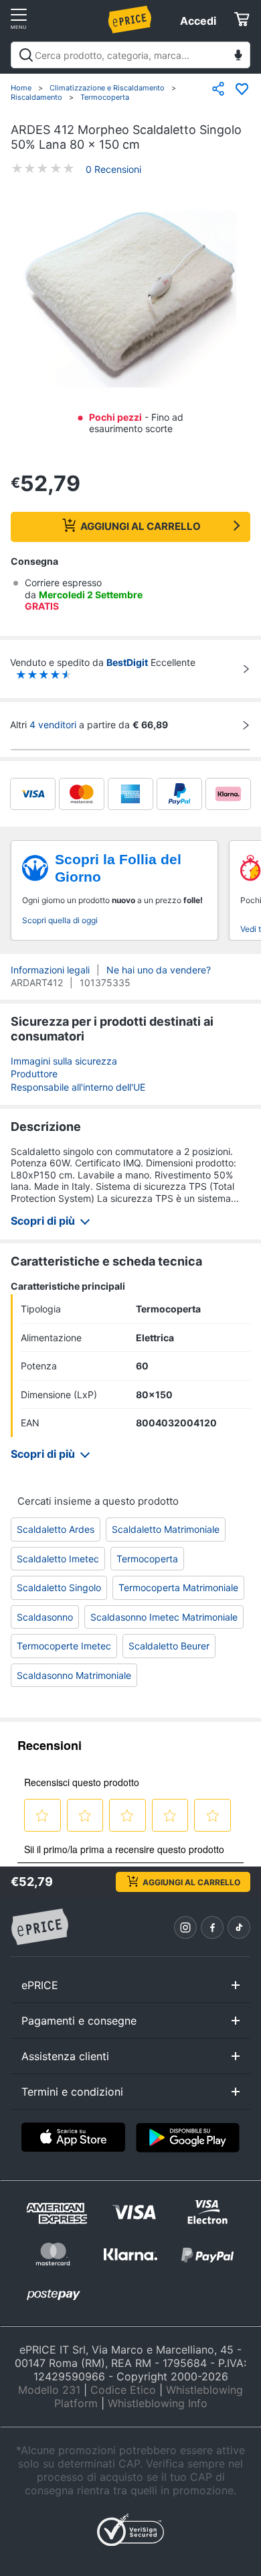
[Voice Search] (238, 57)
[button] (130, 301)
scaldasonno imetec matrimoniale (164, 1617)
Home (21, 88)
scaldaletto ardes (56, 1529)
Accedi (198, 21)
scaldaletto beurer (169, 1646)
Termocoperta (105, 97)
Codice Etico (123, 2390)
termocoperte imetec (64, 1646)
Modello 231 (49, 2390)
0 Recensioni (113, 169)
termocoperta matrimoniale (178, 1587)
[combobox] (130, 55)
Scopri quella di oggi (60, 920)
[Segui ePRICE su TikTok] (239, 1927)
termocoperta (147, 1559)
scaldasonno (45, 1617)
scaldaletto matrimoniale (166, 1529)
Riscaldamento (36, 97)
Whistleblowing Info (158, 2403)
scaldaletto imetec (58, 1559)
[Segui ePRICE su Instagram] (185, 1927)
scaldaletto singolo (59, 1587)
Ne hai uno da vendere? (159, 970)
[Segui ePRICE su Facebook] (212, 1927)
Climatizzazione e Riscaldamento (107, 88)
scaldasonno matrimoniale (74, 1675)
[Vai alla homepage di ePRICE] (39, 1927)
